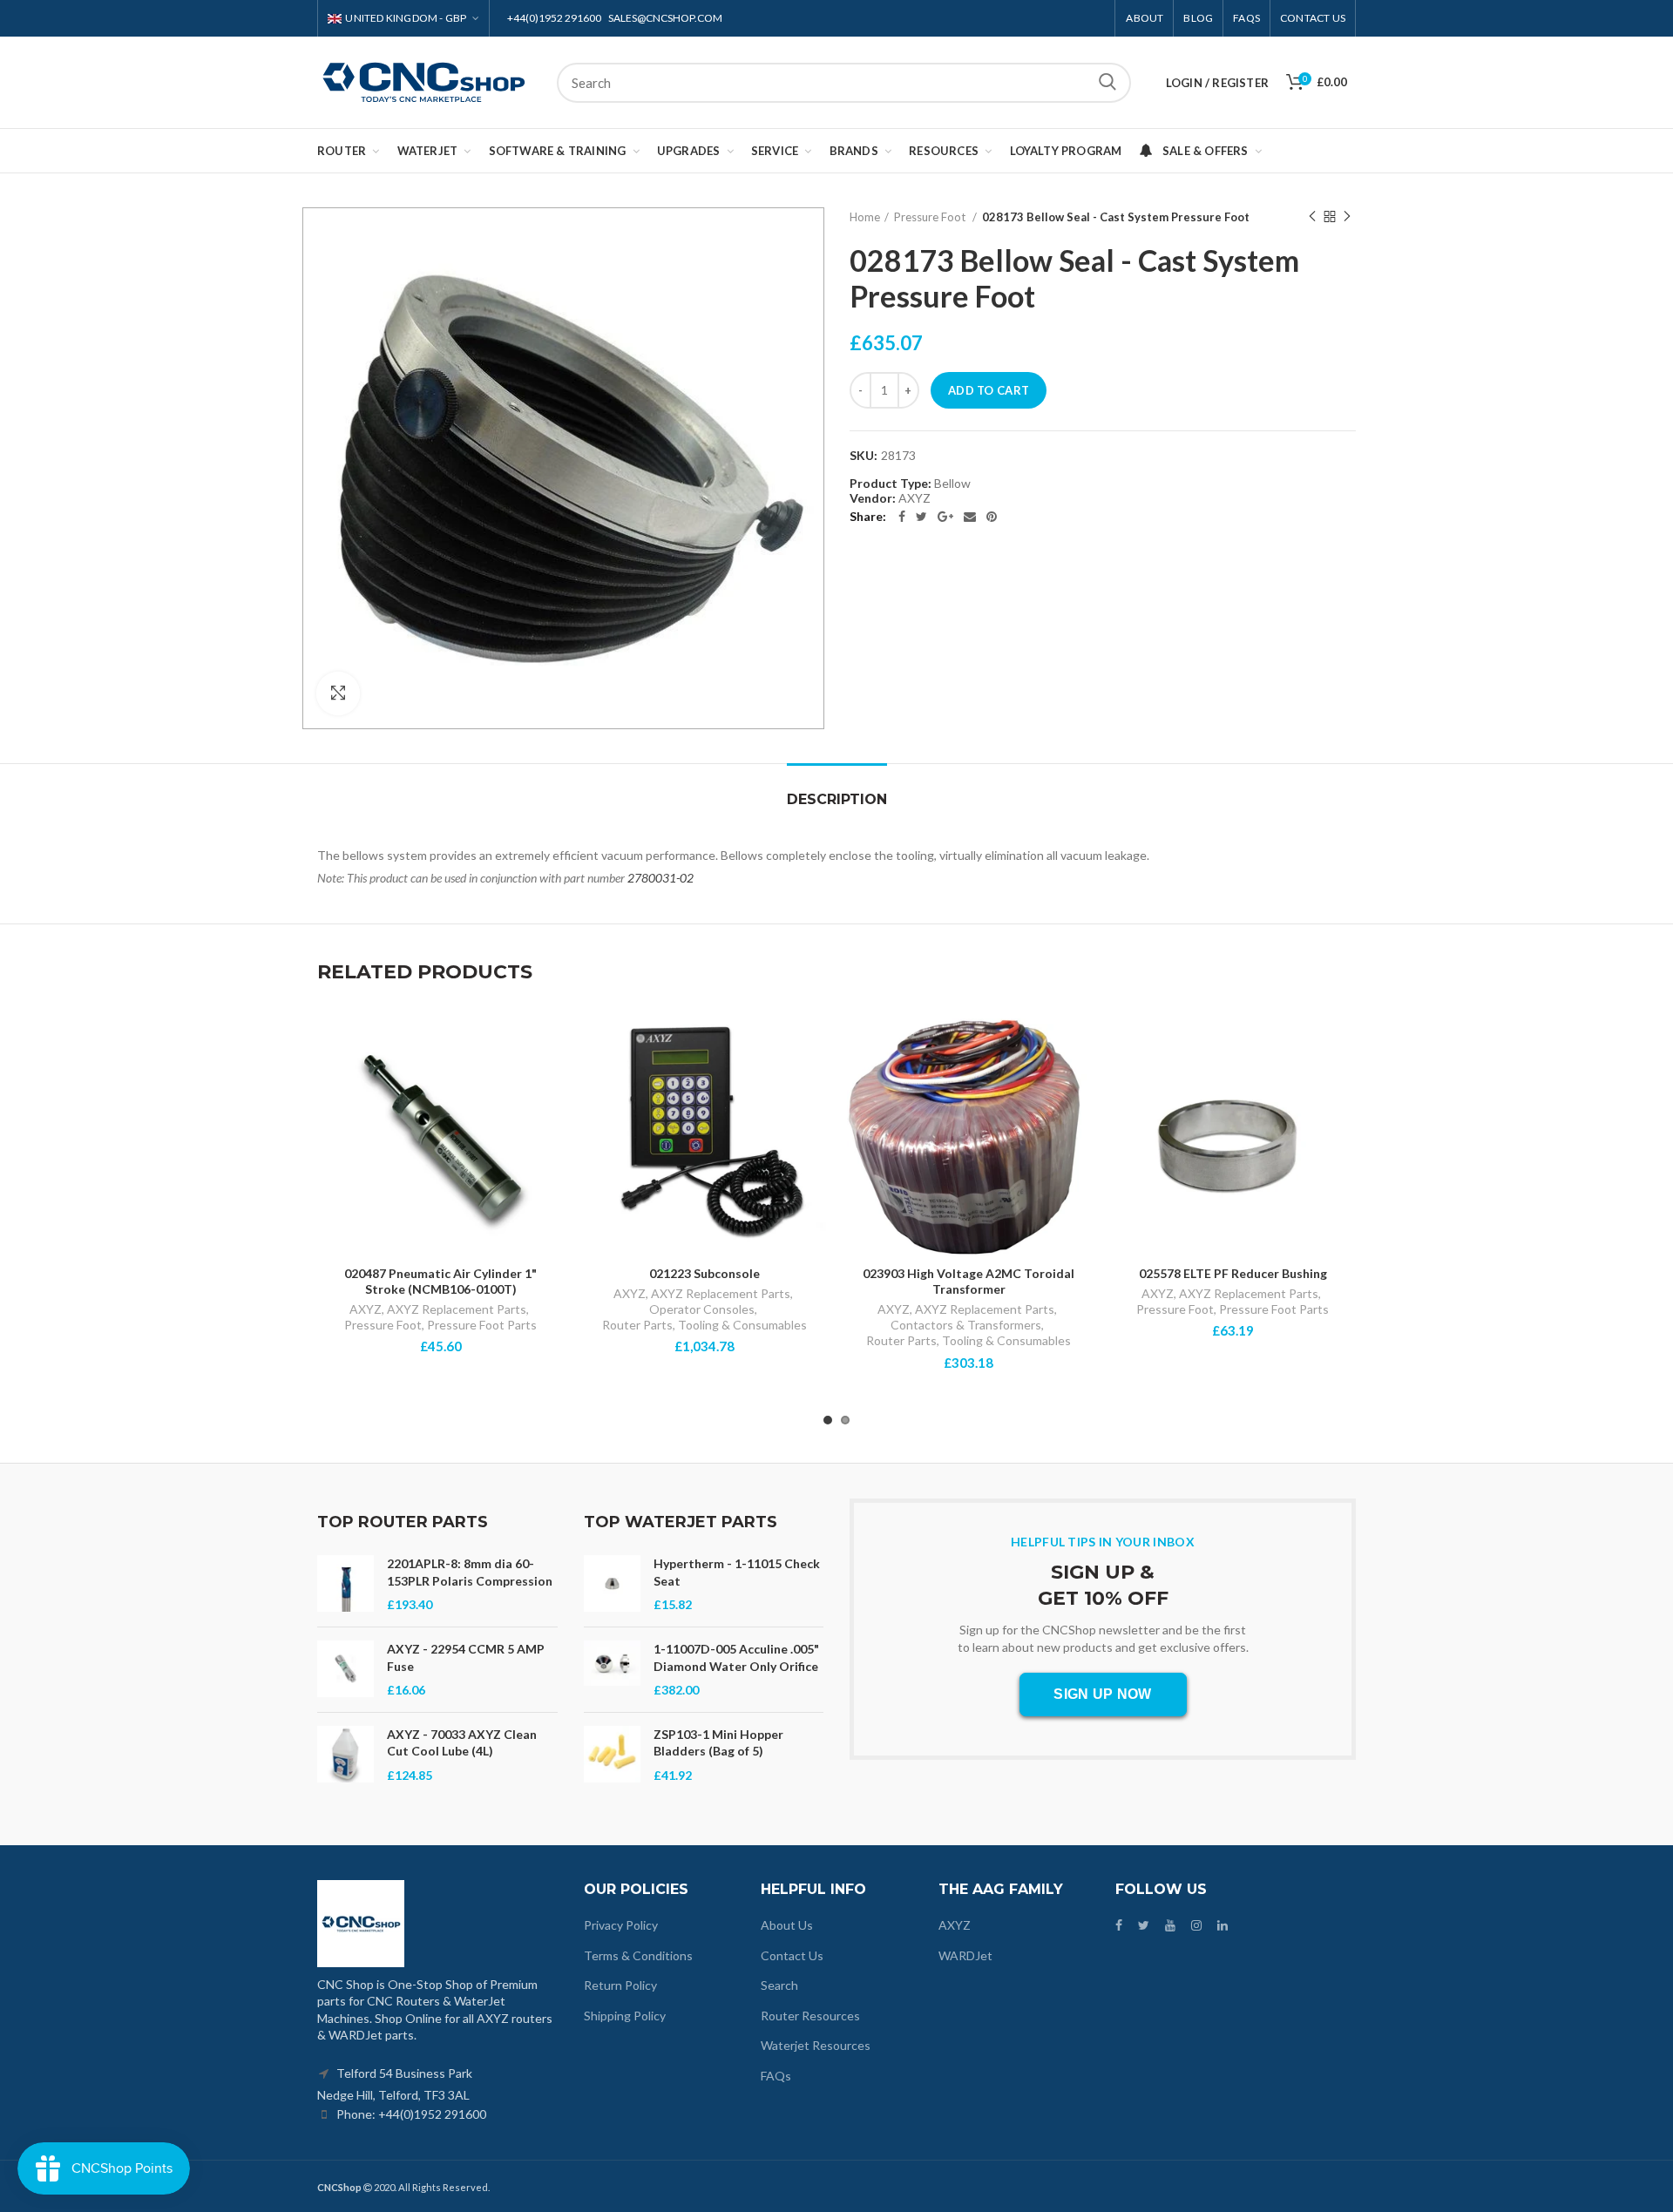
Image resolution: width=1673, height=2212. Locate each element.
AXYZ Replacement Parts (457, 1309)
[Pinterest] (992, 517)
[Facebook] (902, 517)
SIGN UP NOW (1102, 1694)
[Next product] (1347, 217)
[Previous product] (1312, 217)
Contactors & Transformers (966, 1325)
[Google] (945, 517)
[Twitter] (921, 517)
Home (865, 217)
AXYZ (366, 1309)
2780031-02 (660, 878)
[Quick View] (551, 1081)
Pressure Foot (383, 1325)
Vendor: (873, 498)
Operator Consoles (702, 1309)
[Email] (970, 517)
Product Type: (891, 484)
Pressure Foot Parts (482, 1325)
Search (1107, 83)
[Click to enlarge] (338, 693)
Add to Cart (989, 390)
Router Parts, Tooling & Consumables (704, 1325)
